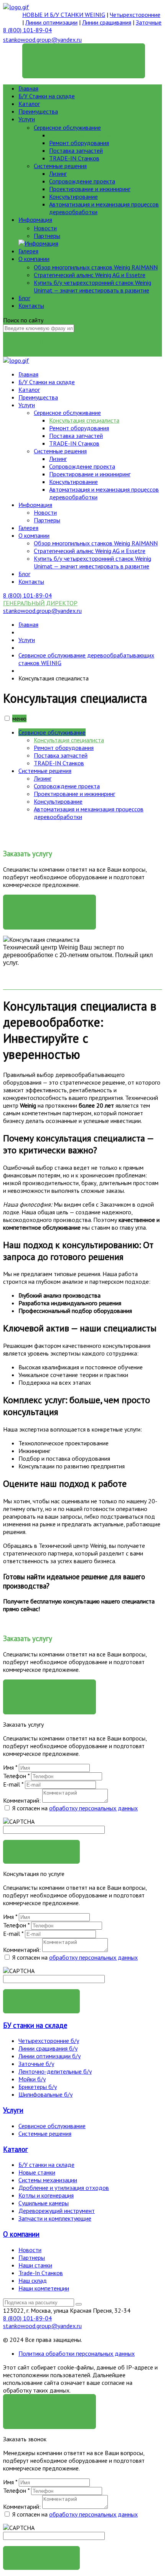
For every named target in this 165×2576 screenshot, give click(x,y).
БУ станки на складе (35, 2025)
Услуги (27, 119)
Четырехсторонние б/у (49, 2041)
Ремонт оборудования (79, 143)
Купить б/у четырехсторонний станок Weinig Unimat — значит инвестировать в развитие (92, 286)
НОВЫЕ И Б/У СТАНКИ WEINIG (64, 15)
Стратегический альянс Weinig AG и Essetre (90, 275)
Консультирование (73, 197)
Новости (45, 228)
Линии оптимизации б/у (49, 2056)
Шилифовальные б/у (45, 2094)
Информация (35, 220)
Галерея (28, 251)
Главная (28, 88)
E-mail (13, 1784)
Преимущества (38, 111)
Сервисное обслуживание (67, 127)
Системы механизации (48, 2180)
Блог (24, 298)
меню (19, 718)
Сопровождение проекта (82, 181)
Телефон (16, 1776)
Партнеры (47, 236)
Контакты (31, 305)
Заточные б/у (36, 2064)
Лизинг (58, 173)
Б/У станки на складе (46, 2165)
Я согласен (49, 2406)
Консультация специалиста (84, 135)
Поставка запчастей (76, 150)
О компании (34, 259)
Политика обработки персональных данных (77, 2353)
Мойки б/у (32, 2079)
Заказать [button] (42, 1852)
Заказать (49, 906)
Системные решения (60, 166)
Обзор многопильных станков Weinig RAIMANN (96, 267)
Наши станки (35, 2265)
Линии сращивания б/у (48, 2048)
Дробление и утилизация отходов (64, 2188)
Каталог (29, 104)
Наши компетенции (44, 2288)
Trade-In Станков (41, 2273)
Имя (10, 1767)
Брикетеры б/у (38, 2087)
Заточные (149, 22)
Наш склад (33, 2280)
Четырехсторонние (135, 15)
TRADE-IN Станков (74, 158)
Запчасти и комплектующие (55, 2218)
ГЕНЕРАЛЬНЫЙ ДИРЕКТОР (84, 55)
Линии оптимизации (51, 22)
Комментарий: (22, 1800)
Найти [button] (42, 344)
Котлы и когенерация (46, 2195)
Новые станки (37, 2172)
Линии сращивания (107, 22)
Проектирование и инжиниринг (90, 189)
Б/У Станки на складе (47, 96)
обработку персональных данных (93, 1808)
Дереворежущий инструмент (57, 2211)
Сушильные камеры (44, 2203)
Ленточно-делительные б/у (55, 2071)
